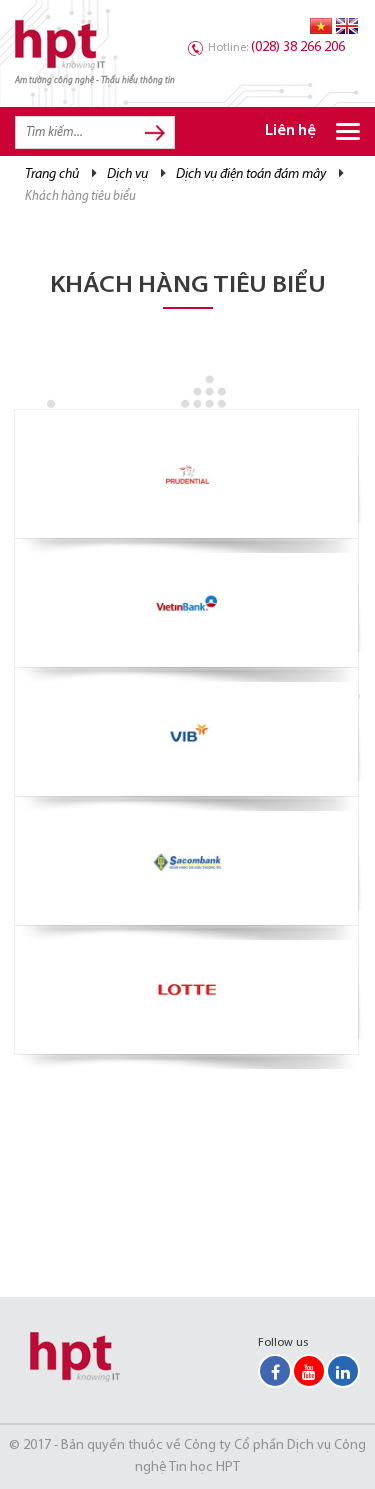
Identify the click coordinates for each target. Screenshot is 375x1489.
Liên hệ (290, 131)
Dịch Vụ (127, 174)
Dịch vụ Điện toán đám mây (251, 174)
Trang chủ (52, 174)
